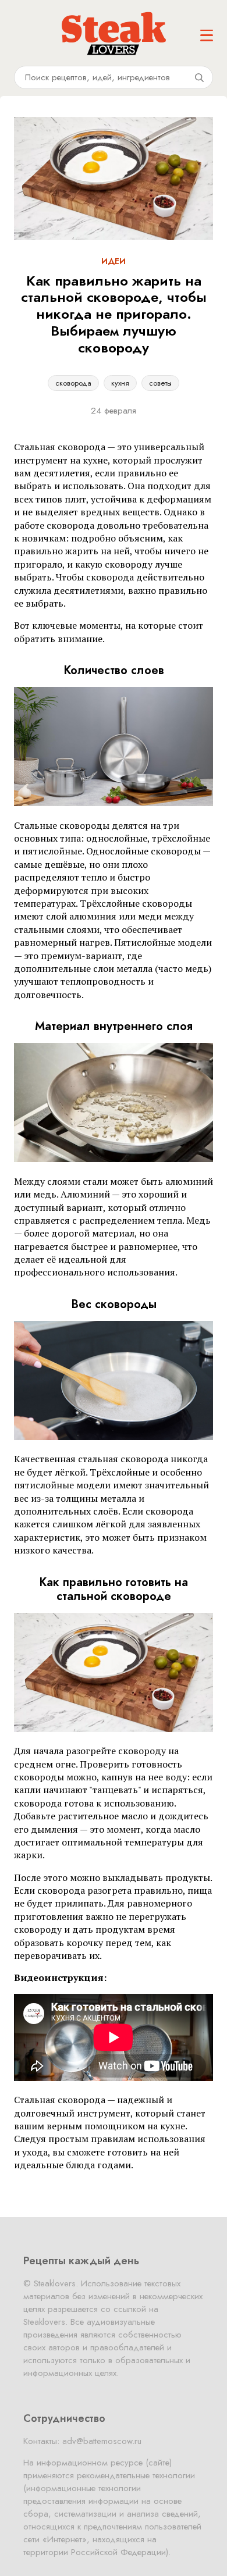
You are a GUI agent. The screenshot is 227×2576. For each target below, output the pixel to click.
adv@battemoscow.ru (102, 2441)
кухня (120, 383)
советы (160, 383)
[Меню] (207, 35)
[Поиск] (199, 77)
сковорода (73, 383)
